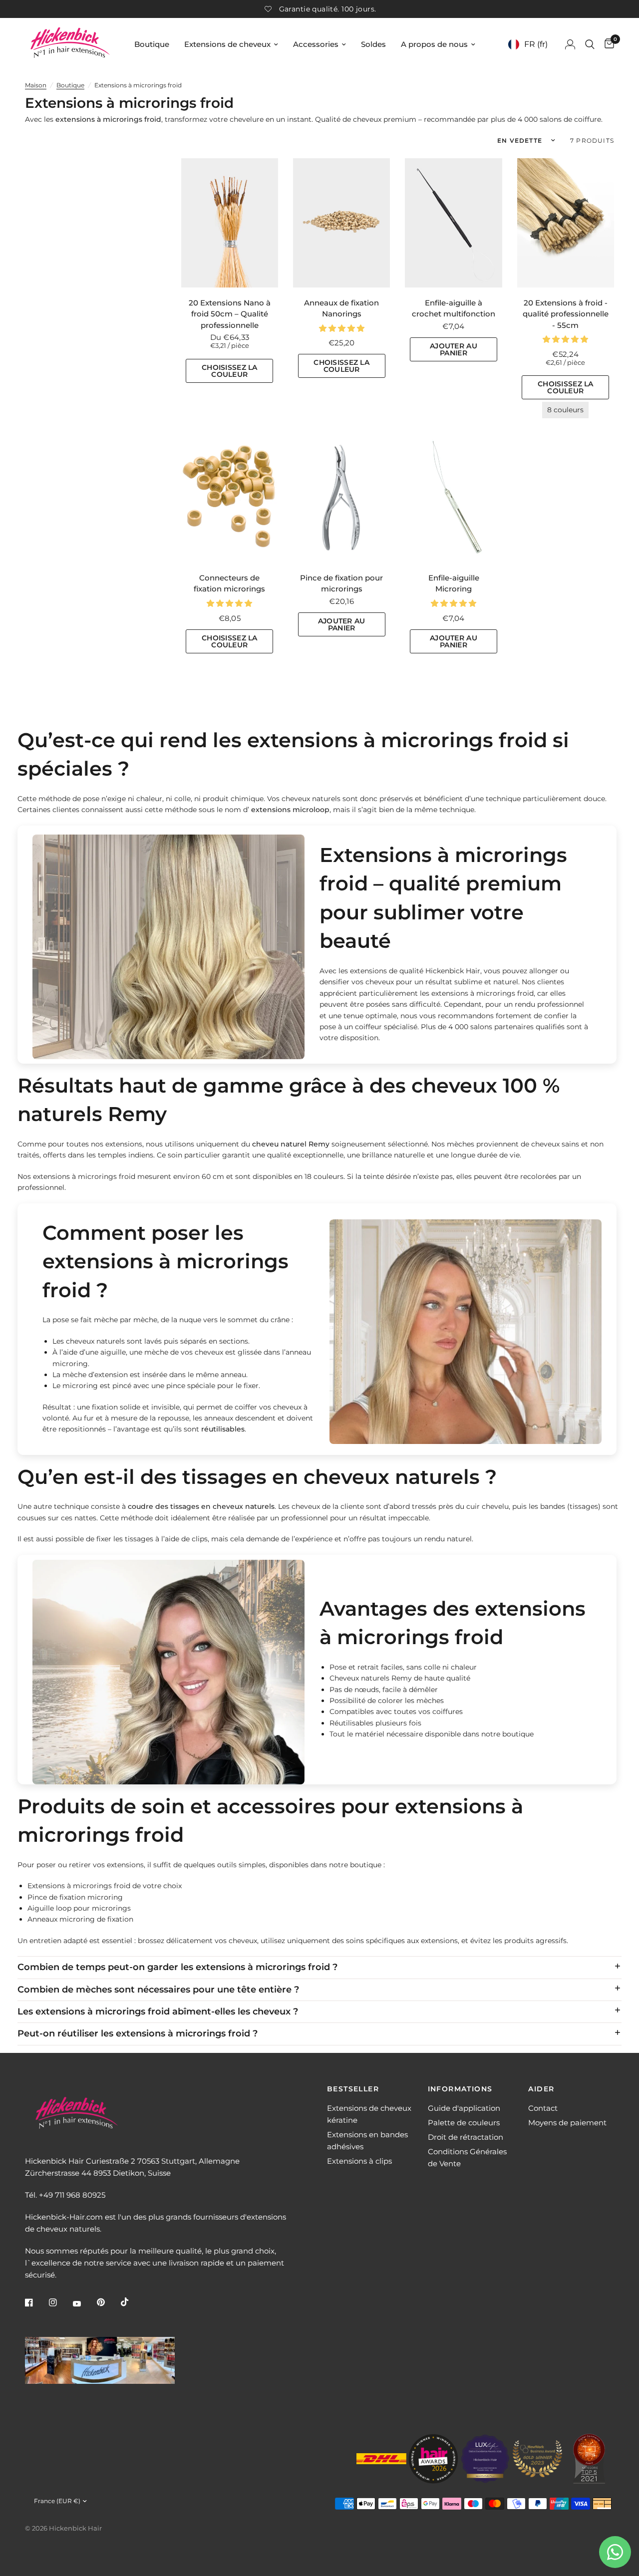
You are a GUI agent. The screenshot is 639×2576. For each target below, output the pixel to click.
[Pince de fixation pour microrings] (341, 498)
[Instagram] (60, 2302)
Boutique (152, 44)
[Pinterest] (108, 2302)
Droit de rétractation (466, 2137)
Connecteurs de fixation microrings (229, 583)
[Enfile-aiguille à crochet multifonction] (453, 223)
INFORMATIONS (460, 2089)
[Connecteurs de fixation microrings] (230, 498)
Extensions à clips (359, 2161)
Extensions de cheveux (227, 44)
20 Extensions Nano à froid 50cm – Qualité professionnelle (230, 314)
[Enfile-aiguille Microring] (453, 498)
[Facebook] (36, 2302)
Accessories (316, 44)
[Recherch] (590, 44)
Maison (36, 85)
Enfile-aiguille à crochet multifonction (454, 308)
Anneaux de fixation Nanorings (341, 308)
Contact (543, 2108)
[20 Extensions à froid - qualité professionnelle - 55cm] (566, 223)
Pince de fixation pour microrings (341, 583)
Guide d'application (464, 2108)
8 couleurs (565, 410)
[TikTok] (132, 2302)
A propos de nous (434, 44)
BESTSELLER (353, 2089)
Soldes (373, 44)
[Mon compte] (570, 44)
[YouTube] (84, 2303)
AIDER (541, 2089)
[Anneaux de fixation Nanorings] (341, 223)
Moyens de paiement (567, 2123)
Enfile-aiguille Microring (454, 583)
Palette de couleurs (464, 2123)
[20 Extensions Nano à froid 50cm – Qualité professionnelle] (230, 223)
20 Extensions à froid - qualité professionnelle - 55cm (566, 314)
